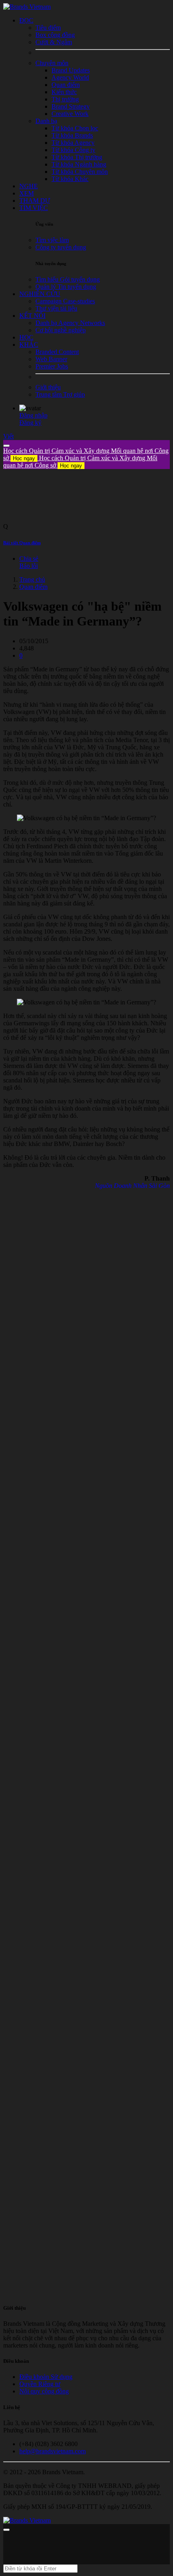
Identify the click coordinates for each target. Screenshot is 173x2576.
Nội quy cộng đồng (44, 2391)
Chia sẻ (29, 559)
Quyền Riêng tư (40, 2384)
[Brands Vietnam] (27, 7)
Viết (8, 436)
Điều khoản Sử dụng (46, 2377)
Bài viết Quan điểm (22, 543)
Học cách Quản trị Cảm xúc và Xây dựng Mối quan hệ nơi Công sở (80, 462)
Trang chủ (32, 579)
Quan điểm (33, 587)
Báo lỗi (29, 566)
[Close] (6, 446)
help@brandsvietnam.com (53, 2451)
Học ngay (24, 458)
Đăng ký (30, 423)
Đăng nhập (33, 415)
